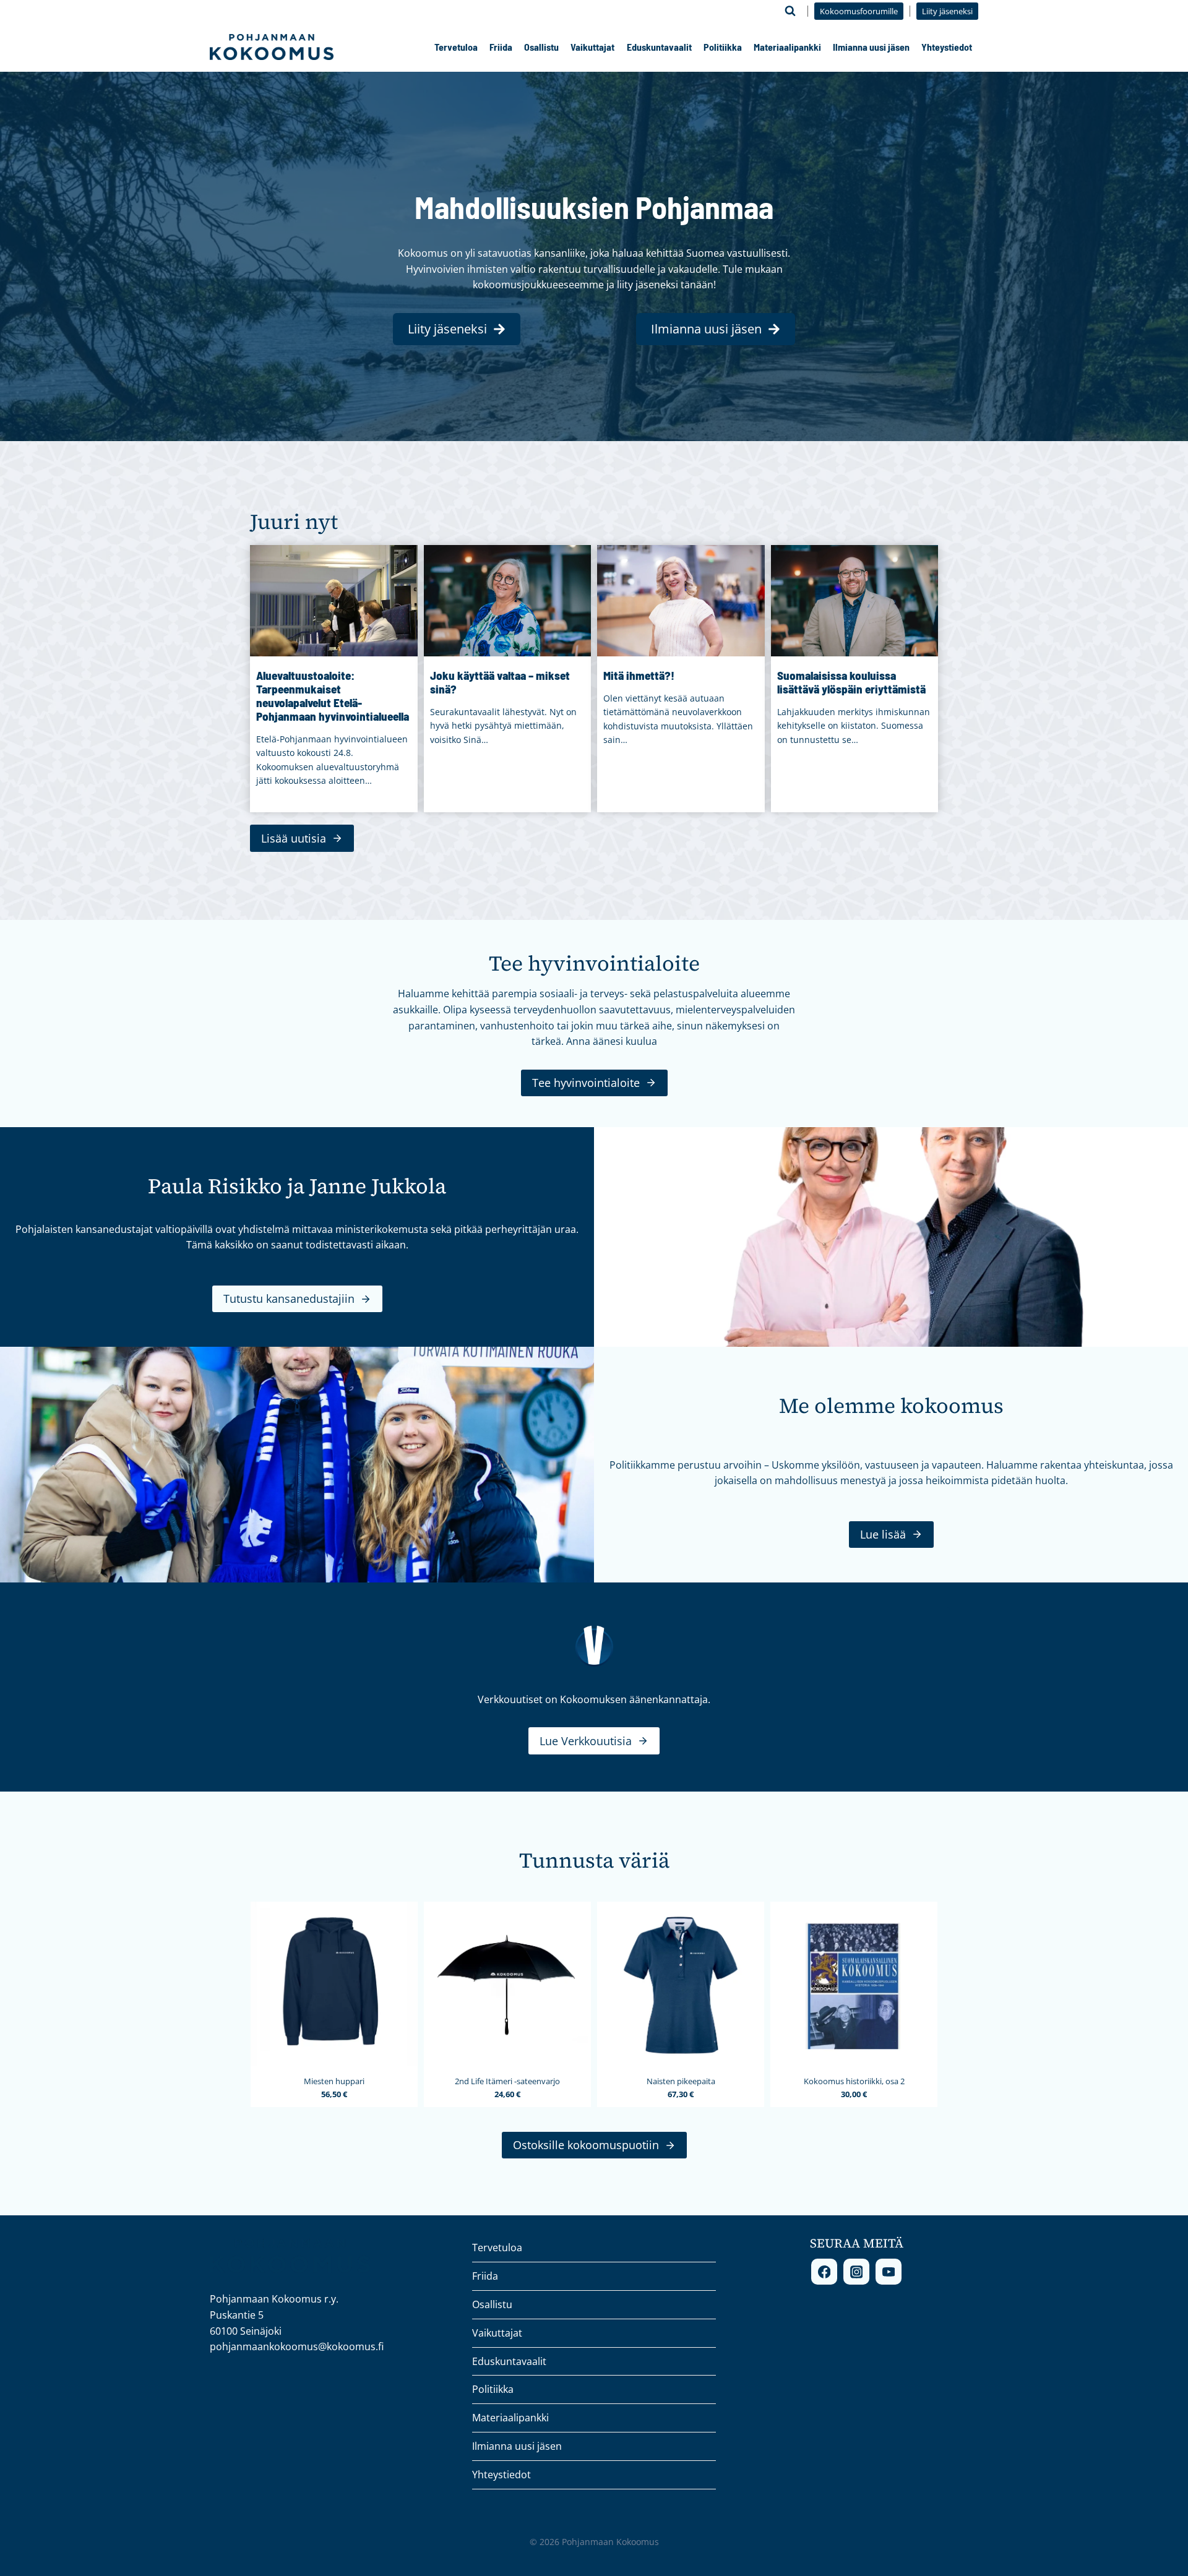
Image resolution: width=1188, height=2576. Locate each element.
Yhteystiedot (947, 47)
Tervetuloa (456, 47)
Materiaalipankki (787, 47)
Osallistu (541, 47)
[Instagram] (856, 2272)
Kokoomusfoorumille (859, 11)
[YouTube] (889, 2272)
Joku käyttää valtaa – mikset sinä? (500, 682)
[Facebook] (824, 2272)
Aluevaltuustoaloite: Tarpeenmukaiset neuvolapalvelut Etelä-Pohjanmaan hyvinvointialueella (333, 696)
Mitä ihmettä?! (639, 676)
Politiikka (723, 47)
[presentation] (334, 601)
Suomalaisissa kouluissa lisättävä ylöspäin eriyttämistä (851, 682)
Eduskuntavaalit (659, 47)
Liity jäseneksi (947, 11)
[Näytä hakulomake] (790, 11)
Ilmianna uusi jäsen (871, 47)
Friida (501, 47)
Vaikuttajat (592, 47)
